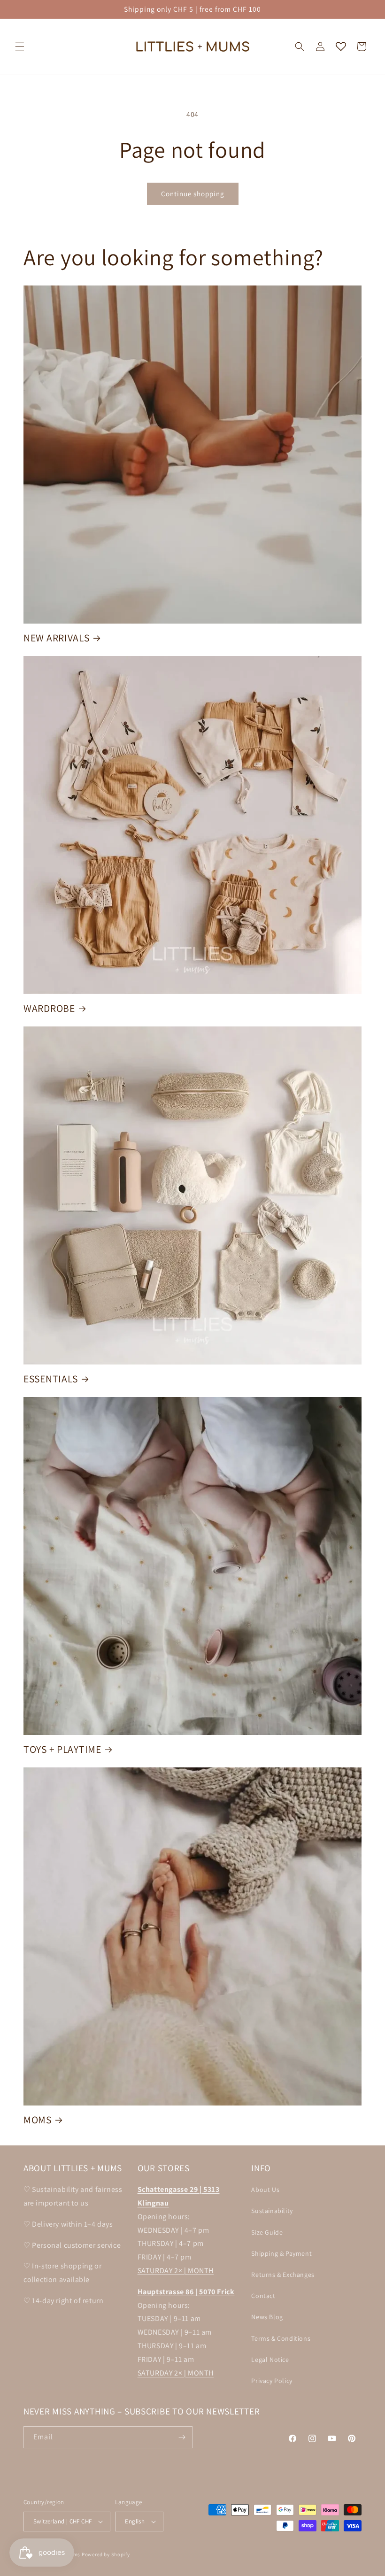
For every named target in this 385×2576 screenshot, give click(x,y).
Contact (263, 2296)
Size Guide (267, 2232)
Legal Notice (270, 2360)
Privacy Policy (272, 2381)
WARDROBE (49, 1008)
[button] (20, 46)
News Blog (267, 2317)
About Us (265, 2190)
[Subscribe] (182, 2437)
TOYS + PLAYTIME (62, 1749)
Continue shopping (193, 194)
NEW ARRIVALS (57, 638)
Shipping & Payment (281, 2253)
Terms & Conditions (281, 2338)
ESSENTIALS (51, 1379)
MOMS (38, 2120)
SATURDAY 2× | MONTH (176, 2271)
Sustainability (272, 2211)
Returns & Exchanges (283, 2275)
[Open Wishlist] (341, 46)
